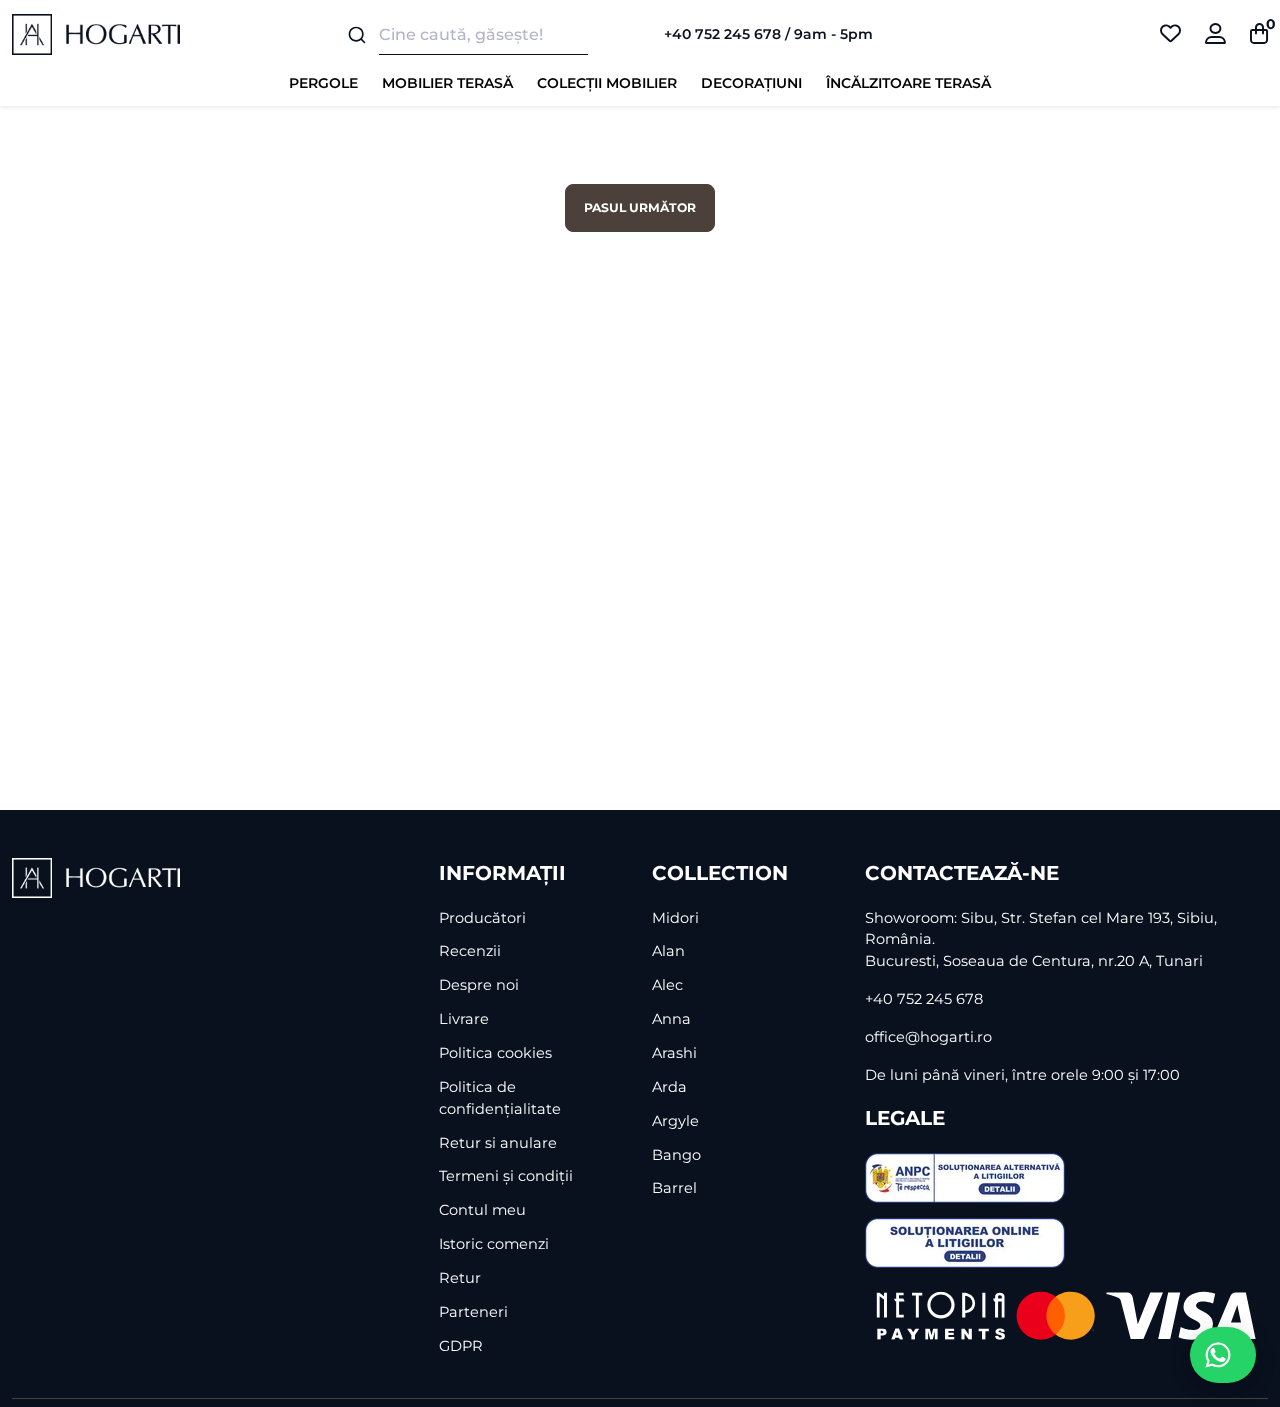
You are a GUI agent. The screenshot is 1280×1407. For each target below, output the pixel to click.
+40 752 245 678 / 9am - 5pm (768, 34)
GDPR (461, 1346)
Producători (482, 918)
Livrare (464, 1019)
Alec (667, 985)
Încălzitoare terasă (908, 83)
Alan (668, 951)
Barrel (674, 1188)
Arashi (674, 1053)
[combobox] (480, 35)
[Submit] (355, 35)
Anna (671, 1019)
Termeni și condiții (506, 1176)
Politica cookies (495, 1053)
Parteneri (473, 1312)
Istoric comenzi (494, 1244)
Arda (669, 1087)
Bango (676, 1155)
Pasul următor (640, 207)
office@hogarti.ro (928, 1037)
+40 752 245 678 (924, 999)
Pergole (323, 83)
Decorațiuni (751, 83)
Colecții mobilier (607, 83)
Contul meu (482, 1210)
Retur (460, 1278)
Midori (675, 918)
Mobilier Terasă (447, 83)
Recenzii (470, 951)
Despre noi (479, 985)
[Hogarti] (96, 34)
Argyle (675, 1121)
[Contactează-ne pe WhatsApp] (1223, 1355)
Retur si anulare (498, 1143)
